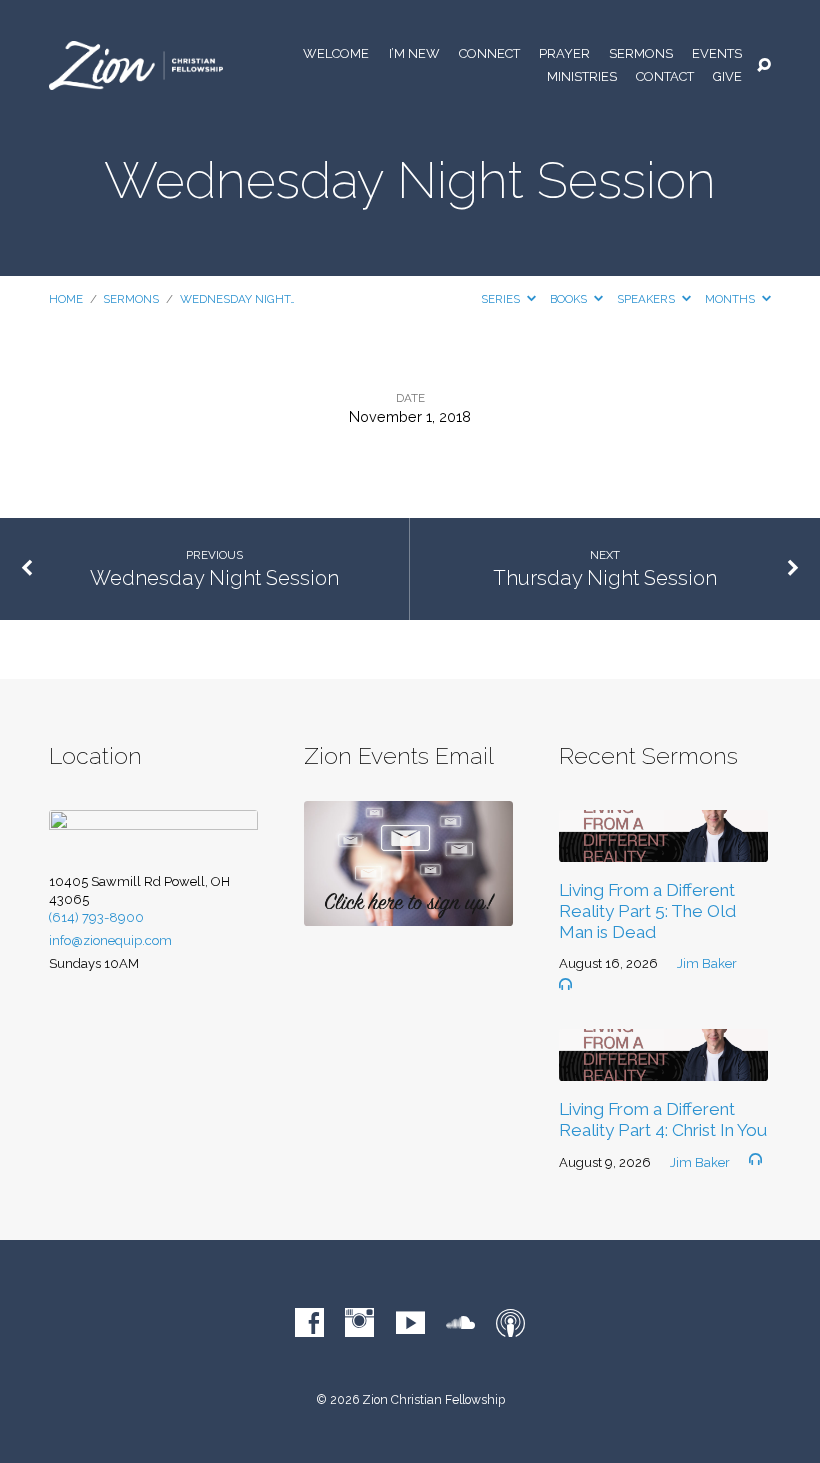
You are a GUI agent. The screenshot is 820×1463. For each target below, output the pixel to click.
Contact (665, 77)
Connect (489, 54)
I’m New (414, 54)
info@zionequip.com (110, 940)
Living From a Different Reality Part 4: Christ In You (663, 1119)
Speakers (647, 299)
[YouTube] (410, 1323)
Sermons (641, 54)
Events (717, 54)
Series (502, 299)
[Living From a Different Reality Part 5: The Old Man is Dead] (663, 848)
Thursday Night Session (605, 578)
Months (731, 299)
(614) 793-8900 (96, 917)
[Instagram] (359, 1323)
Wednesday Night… (237, 299)
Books (570, 299)
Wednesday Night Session (214, 578)
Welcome (336, 54)
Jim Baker (707, 963)
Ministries (582, 77)
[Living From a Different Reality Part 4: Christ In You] (663, 1067)
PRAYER (564, 54)
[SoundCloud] (460, 1323)
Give (727, 77)
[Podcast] (510, 1323)
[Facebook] (309, 1323)
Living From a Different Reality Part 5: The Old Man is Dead (647, 910)
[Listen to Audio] (565, 984)
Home (66, 299)
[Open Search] (764, 66)
